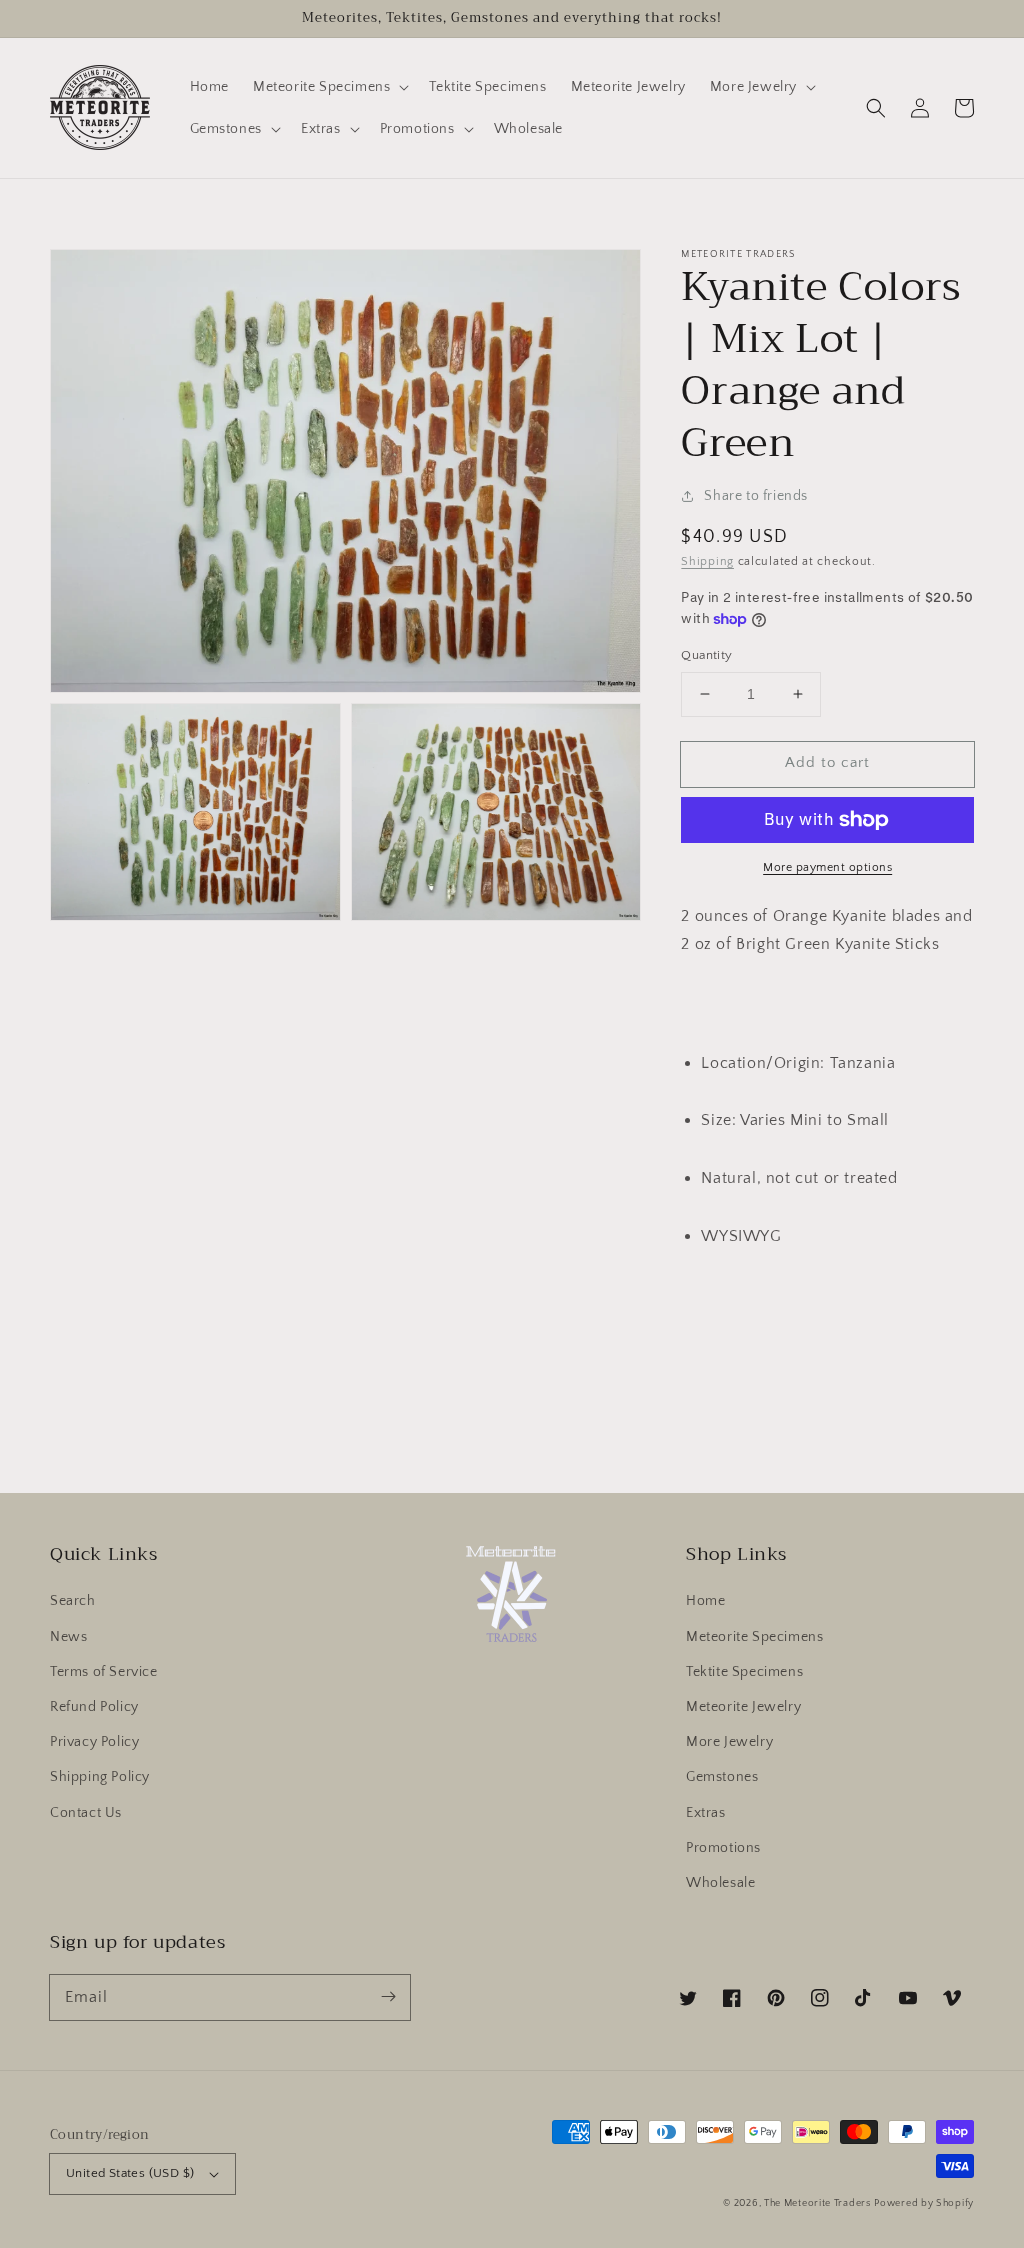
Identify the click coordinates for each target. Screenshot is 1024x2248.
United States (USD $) (130, 2173)
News (68, 1637)
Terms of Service (104, 1672)
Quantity (706, 655)
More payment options (827, 867)
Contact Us (86, 1813)
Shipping (707, 561)
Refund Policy (94, 1707)
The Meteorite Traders (817, 2203)
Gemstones (722, 1777)
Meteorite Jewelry (743, 1707)
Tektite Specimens (744, 1672)
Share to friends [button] (756, 496)
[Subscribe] (388, 1997)
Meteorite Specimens (754, 1637)
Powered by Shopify (924, 2203)
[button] (876, 108)
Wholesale (720, 1883)
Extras (706, 1813)
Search (73, 1601)
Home (705, 1601)
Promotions (723, 1848)
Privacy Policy (94, 1742)
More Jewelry (729, 1742)
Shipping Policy (100, 1777)
